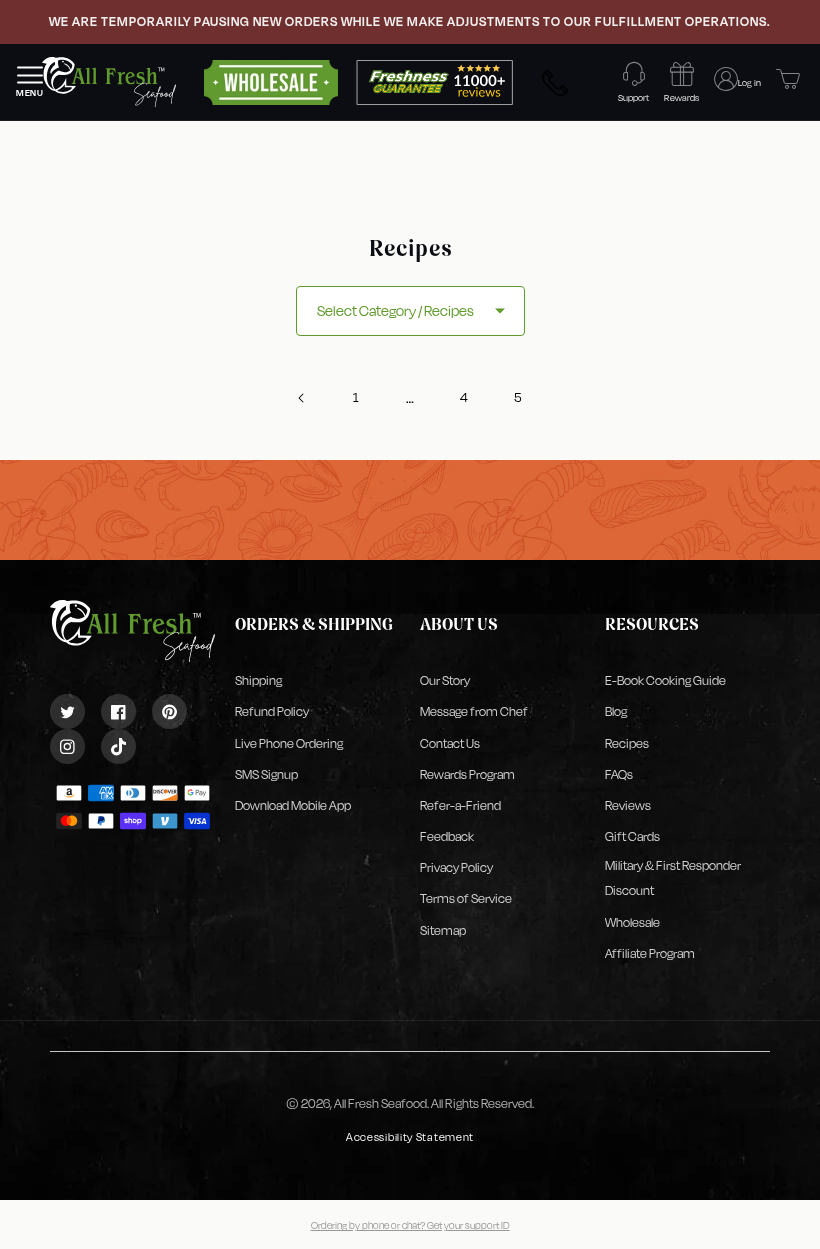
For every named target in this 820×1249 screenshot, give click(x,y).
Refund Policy (272, 711)
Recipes (627, 743)
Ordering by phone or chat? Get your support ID (410, 1225)
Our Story (445, 680)
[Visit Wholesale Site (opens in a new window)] (271, 80)
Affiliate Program (650, 953)
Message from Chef (474, 711)
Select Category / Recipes (395, 310)
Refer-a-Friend (460, 805)
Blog (616, 711)
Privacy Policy (456, 867)
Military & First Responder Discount (673, 878)
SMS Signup (266, 774)
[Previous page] (302, 398)
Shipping (258, 680)
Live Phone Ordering (289, 743)
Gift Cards (632, 836)
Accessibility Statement (410, 1137)
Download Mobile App (293, 805)
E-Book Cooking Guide (665, 680)
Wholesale (632, 922)
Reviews (628, 805)
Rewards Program (467, 774)
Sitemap (443, 930)
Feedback (447, 836)
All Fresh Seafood (380, 1103)
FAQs (619, 774)
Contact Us (450, 743)
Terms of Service (466, 898)
